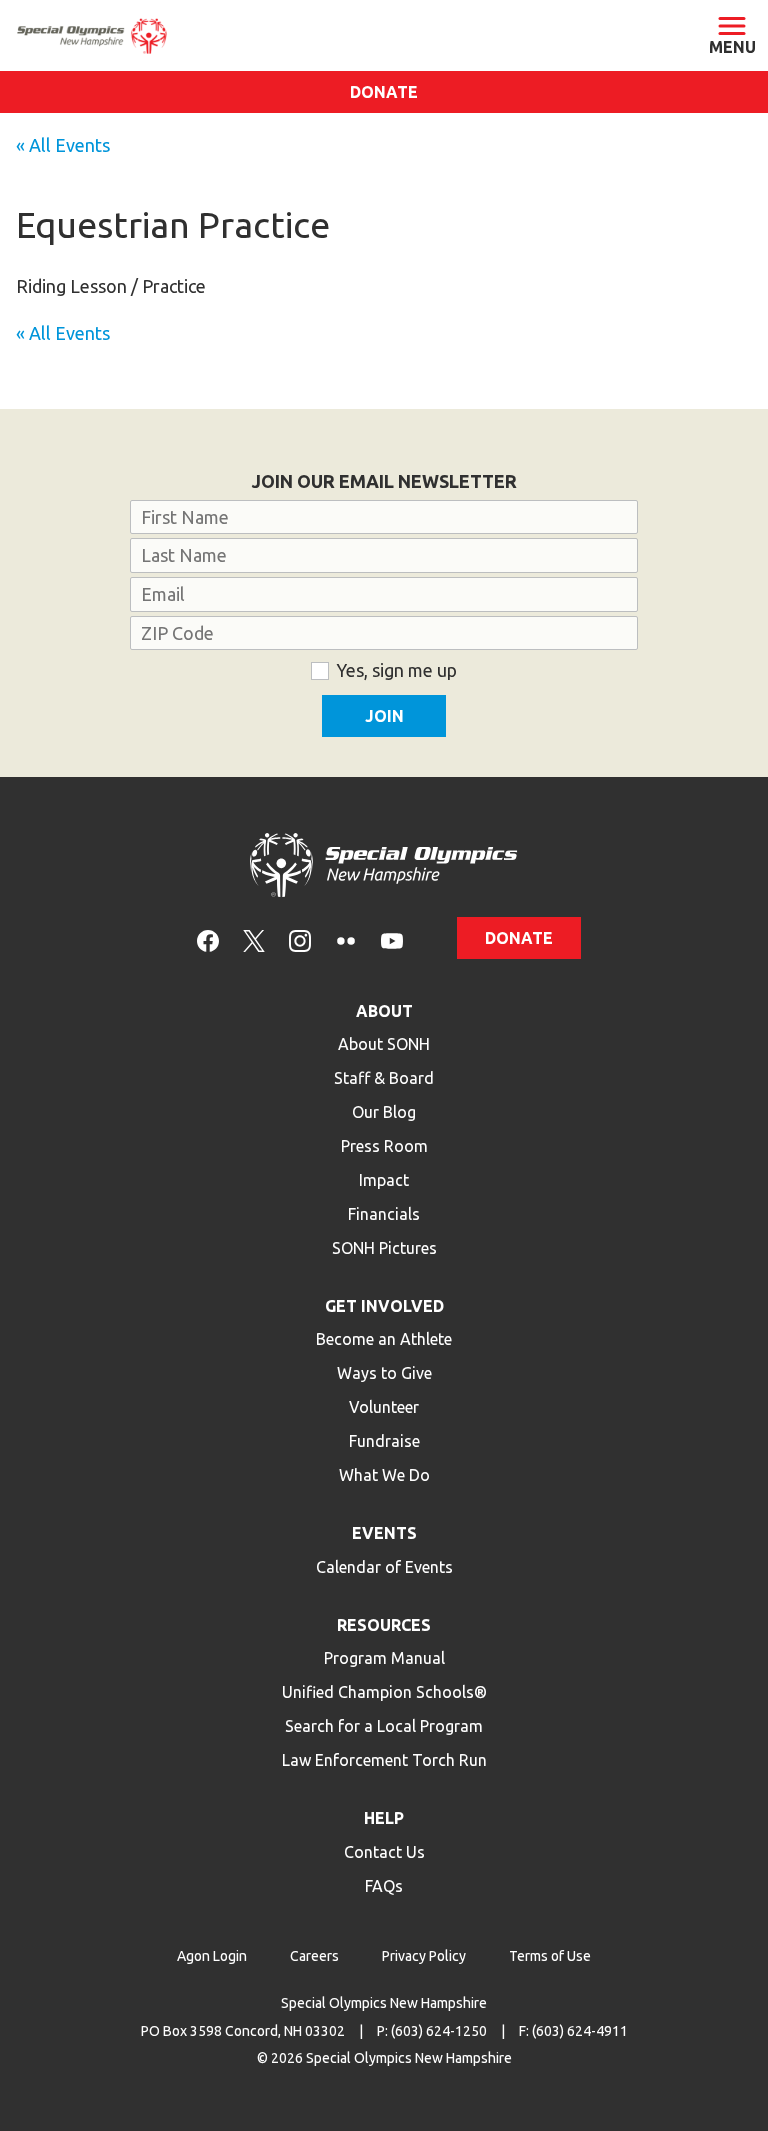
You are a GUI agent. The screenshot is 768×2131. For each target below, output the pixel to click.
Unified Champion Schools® (384, 1692)
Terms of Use (550, 1956)
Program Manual (384, 1658)
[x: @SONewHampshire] (254, 938)
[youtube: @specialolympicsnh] (392, 938)
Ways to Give (384, 1373)
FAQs (384, 1886)
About (384, 1011)
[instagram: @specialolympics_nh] (300, 938)
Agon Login (212, 1956)
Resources (384, 1625)
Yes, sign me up (396, 670)
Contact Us (384, 1852)
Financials (384, 1214)
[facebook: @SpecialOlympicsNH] (208, 938)
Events (384, 1533)
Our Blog (384, 1112)
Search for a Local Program (384, 1726)
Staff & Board (384, 1078)
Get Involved (384, 1306)
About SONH (384, 1044)
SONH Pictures (384, 1248)
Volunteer (384, 1407)
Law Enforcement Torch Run (384, 1760)
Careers (314, 1956)
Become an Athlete (384, 1339)
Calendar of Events (384, 1567)
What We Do (384, 1475)
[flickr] (346, 938)
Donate (384, 92)
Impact (384, 1180)
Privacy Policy (424, 1956)
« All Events (63, 145)
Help (384, 1818)
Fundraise (384, 1441)
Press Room (384, 1146)
